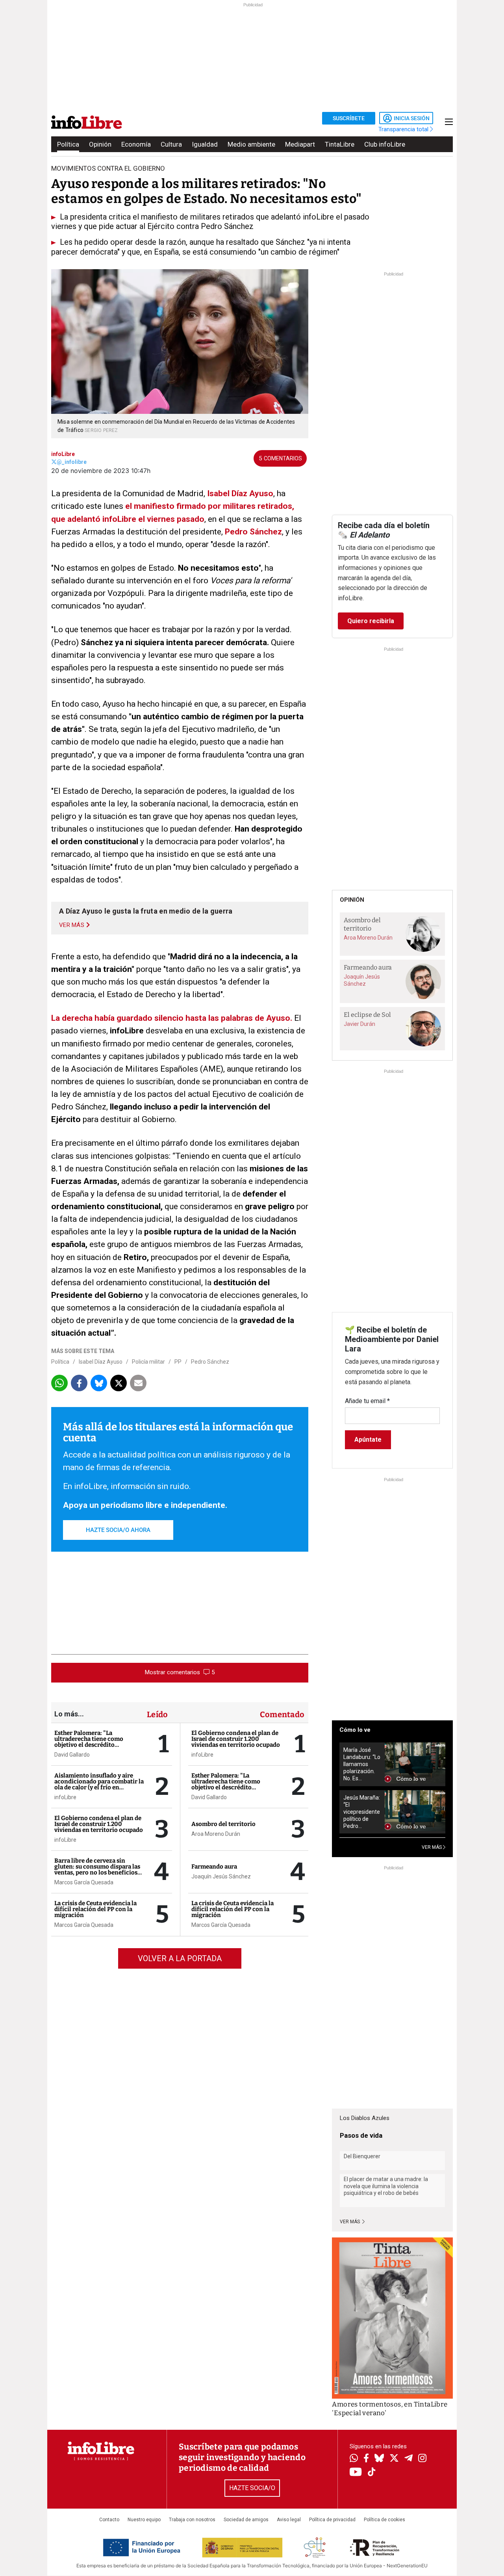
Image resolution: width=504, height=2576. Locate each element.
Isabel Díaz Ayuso (239, 493)
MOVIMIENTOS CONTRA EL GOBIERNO (108, 168)
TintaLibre (340, 144)
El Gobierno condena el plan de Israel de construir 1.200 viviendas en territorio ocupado (99, 1824)
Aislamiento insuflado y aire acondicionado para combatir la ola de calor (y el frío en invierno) (99, 1784)
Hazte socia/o (252, 2488)
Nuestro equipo (144, 2520)
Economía (136, 144)
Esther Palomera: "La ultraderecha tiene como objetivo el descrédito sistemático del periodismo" (94, 1742)
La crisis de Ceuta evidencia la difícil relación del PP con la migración (95, 1909)
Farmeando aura (214, 1867)
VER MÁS (432, 1847)
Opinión (100, 144)
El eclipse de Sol (367, 1015)
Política (68, 144)
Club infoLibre (385, 144)
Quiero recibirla (371, 621)
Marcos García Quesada (84, 1882)
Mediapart (300, 144)
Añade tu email (367, 1401)
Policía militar (148, 1362)
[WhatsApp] (354, 2459)
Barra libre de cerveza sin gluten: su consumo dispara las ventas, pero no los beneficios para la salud (97, 1870)
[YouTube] (356, 2473)
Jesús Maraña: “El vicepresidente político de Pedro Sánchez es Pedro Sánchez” (362, 1812)
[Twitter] (394, 2459)
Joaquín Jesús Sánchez (221, 1876)
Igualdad (205, 144)
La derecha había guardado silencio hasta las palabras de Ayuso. (172, 1018)
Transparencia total (404, 129)
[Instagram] (422, 2459)
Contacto (109, 2520)
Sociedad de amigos (246, 2520)
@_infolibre (72, 462)
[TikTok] (372, 2473)
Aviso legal (289, 2520)
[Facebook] (366, 2459)
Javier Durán (359, 1024)
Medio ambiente (251, 144)
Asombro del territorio (223, 1824)
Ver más (350, 2222)
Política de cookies (384, 2520)
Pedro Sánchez (253, 532)
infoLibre (63, 454)
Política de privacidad (332, 2520)
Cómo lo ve (355, 1730)
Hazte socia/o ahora (118, 1530)
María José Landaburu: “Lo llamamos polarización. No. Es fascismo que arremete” (362, 1764)
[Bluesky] (379, 2459)
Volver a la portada (180, 1958)
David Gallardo (72, 1755)
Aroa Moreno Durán (216, 1834)
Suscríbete (349, 118)
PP (178, 1362)
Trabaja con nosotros (192, 2520)
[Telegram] (409, 2459)
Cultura (171, 144)
